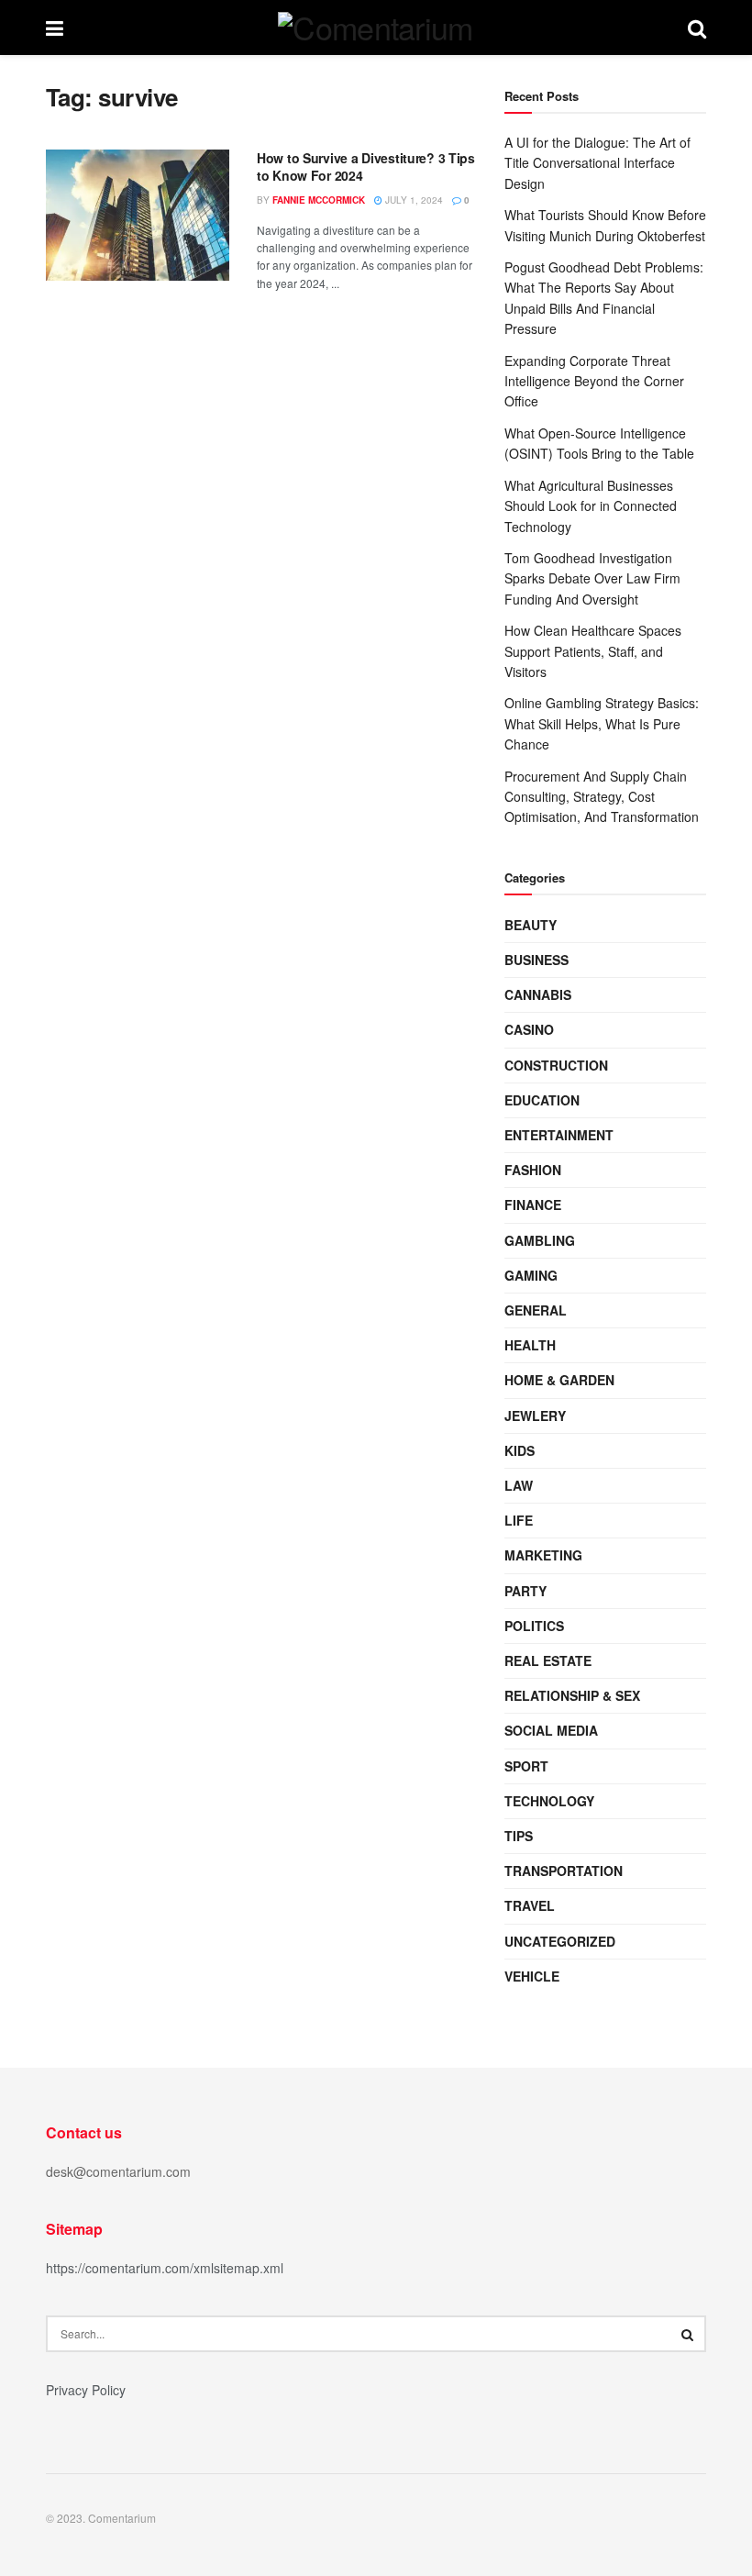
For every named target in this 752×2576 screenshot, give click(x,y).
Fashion (533, 1170)
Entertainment (559, 1135)
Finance (533, 1205)
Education (542, 1100)
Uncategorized (560, 1941)
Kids (520, 1450)
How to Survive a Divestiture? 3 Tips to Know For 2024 (366, 167)
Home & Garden (559, 1380)
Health (530, 1345)
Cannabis (538, 994)
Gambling (540, 1240)
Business (536, 960)
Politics (534, 1626)
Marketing (543, 1555)
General (536, 1310)
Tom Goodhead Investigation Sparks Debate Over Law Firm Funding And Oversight (592, 578)
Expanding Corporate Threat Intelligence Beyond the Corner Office (594, 381)
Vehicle (532, 1976)
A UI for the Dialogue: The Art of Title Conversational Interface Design (597, 163)
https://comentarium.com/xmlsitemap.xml (165, 2268)
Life (519, 1520)
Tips (519, 1836)
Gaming (531, 1275)
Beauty (531, 925)
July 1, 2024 (413, 200)
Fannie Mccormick (319, 200)
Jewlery (535, 1416)
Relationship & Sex (572, 1695)
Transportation (564, 1871)
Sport (526, 1766)
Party (525, 1591)
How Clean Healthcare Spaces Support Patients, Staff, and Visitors (593, 651)
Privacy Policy (86, 2390)
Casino (529, 1029)
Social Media (551, 1730)
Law (519, 1485)
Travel (530, 1905)
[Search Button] (688, 2334)
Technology (549, 1801)
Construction (556, 1065)
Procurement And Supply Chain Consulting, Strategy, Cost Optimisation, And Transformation (602, 797)
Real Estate (548, 1660)
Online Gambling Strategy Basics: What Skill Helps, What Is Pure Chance (602, 723)
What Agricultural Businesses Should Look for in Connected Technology (591, 506)
